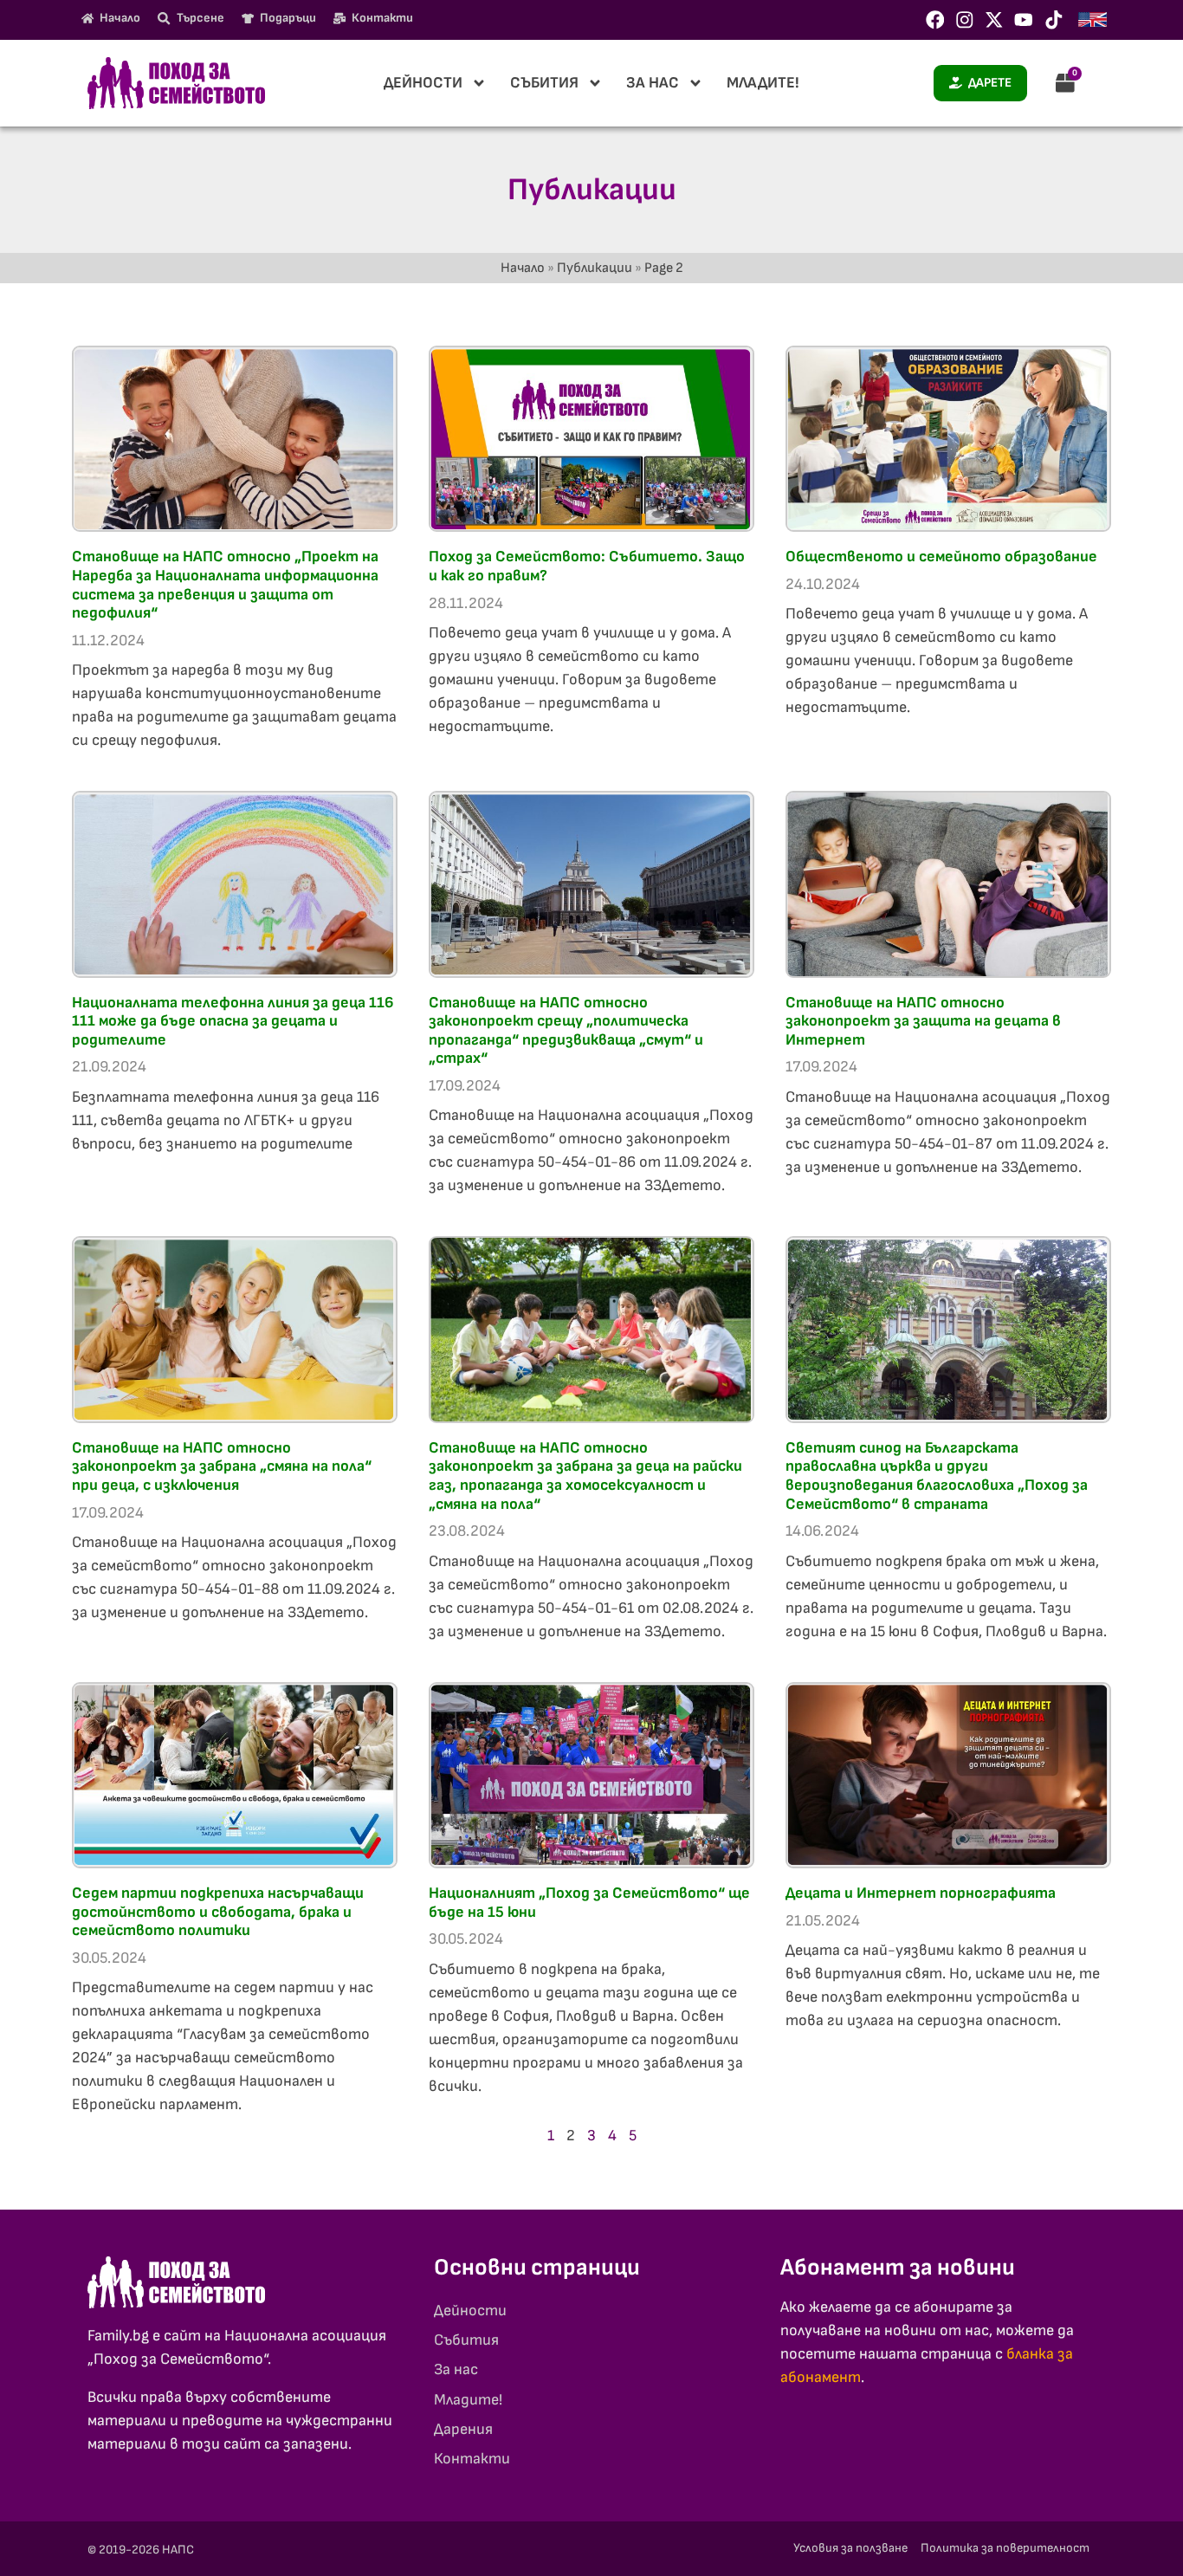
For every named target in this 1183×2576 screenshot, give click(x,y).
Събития (544, 83)
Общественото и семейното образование (941, 557)
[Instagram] (965, 20)
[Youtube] (1024, 20)
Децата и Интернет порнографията (921, 1893)
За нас (653, 83)
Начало (523, 268)
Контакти (472, 2459)
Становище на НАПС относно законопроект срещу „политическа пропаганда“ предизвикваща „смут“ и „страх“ (566, 1031)
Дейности (423, 83)
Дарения (463, 2429)
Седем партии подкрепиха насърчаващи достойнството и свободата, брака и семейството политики (218, 1912)
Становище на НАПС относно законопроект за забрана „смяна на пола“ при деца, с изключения (222, 1466)
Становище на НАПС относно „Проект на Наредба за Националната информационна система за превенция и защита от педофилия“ (225, 585)
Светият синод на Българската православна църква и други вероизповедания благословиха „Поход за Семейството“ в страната (937, 1476)
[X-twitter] (994, 20)
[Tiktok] (1054, 20)
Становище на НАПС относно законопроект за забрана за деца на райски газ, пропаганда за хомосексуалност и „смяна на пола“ (585, 1476)
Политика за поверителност (1005, 2548)
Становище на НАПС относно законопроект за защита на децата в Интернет (923, 1021)
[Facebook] (935, 20)
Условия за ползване (850, 2548)
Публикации (595, 268)
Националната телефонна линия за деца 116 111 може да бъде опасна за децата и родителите (233, 1021)
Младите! (763, 83)
